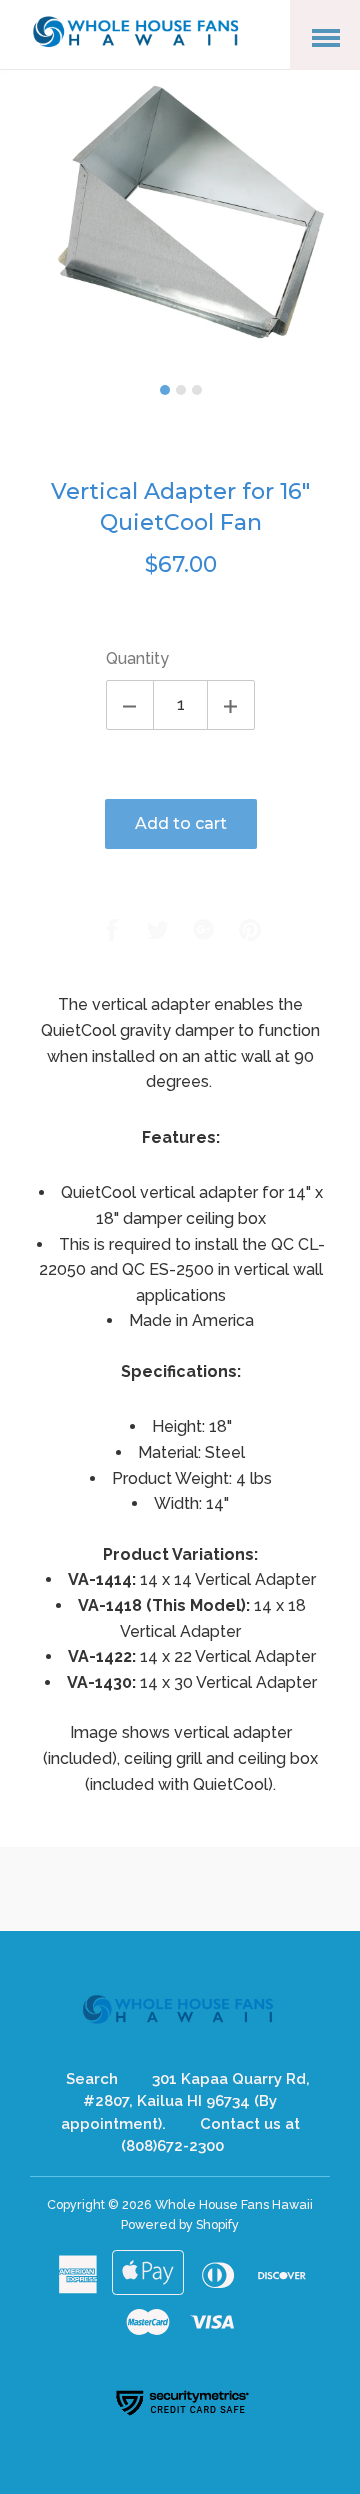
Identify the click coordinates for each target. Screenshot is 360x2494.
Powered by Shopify (180, 2224)
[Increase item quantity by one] (231, 705)
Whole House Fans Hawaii (234, 2204)
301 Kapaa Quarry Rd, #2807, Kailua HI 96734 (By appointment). (185, 2101)
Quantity (137, 658)
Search (92, 2079)
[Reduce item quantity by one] (130, 705)
